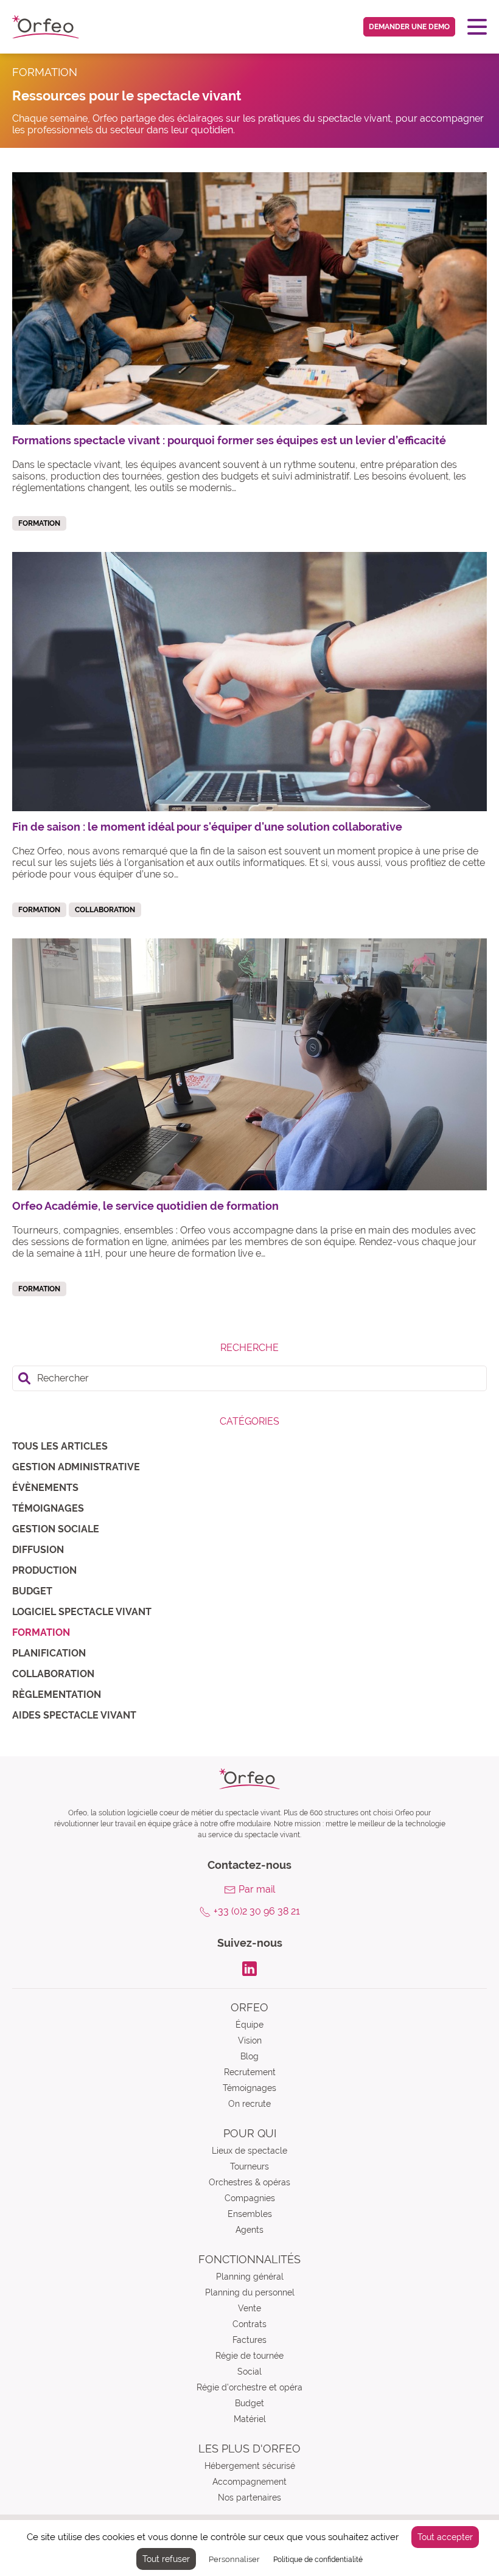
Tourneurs (249, 2166)
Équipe (249, 2025)
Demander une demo (409, 27)
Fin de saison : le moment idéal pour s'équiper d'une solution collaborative (207, 827)
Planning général (250, 2277)
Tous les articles (60, 1446)
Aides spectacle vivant (74, 1715)
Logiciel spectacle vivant (82, 1612)
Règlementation (57, 1695)
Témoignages (48, 1508)
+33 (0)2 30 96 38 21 (257, 1911)
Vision (250, 2040)
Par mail (257, 1889)
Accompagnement (249, 2482)
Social (249, 2372)
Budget (32, 1591)
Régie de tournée (249, 2356)
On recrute (249, 2104)
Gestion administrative (76, 1467)
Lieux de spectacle (249, 2151)
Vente (249, 2308)
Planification (49, 1653)
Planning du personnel (250, 2292)
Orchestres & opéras (249, 2182)
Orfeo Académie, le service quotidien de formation (145, 1206)
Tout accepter (445, 2537)
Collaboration (53, 1674)
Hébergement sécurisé (250, 2466)
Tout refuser (166, 2559)
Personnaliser (234, 2559)
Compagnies (250, 2198)
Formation (41, 1632)
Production (44, 1570)
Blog (249, 2056)
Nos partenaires (249, 2497)
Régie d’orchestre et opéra (249, 2387)
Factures (249, 2340)
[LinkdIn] (249, 1968)
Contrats (249, 2324)
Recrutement (250, 2072)
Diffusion (38, 1550)
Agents (249, 2230)
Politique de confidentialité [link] (318, 2560)
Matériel (250, 2419)
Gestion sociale (56, 1529)
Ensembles (250, 2214)
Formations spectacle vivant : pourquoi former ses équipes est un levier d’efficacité (229, 440)
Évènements (45, 1488)
